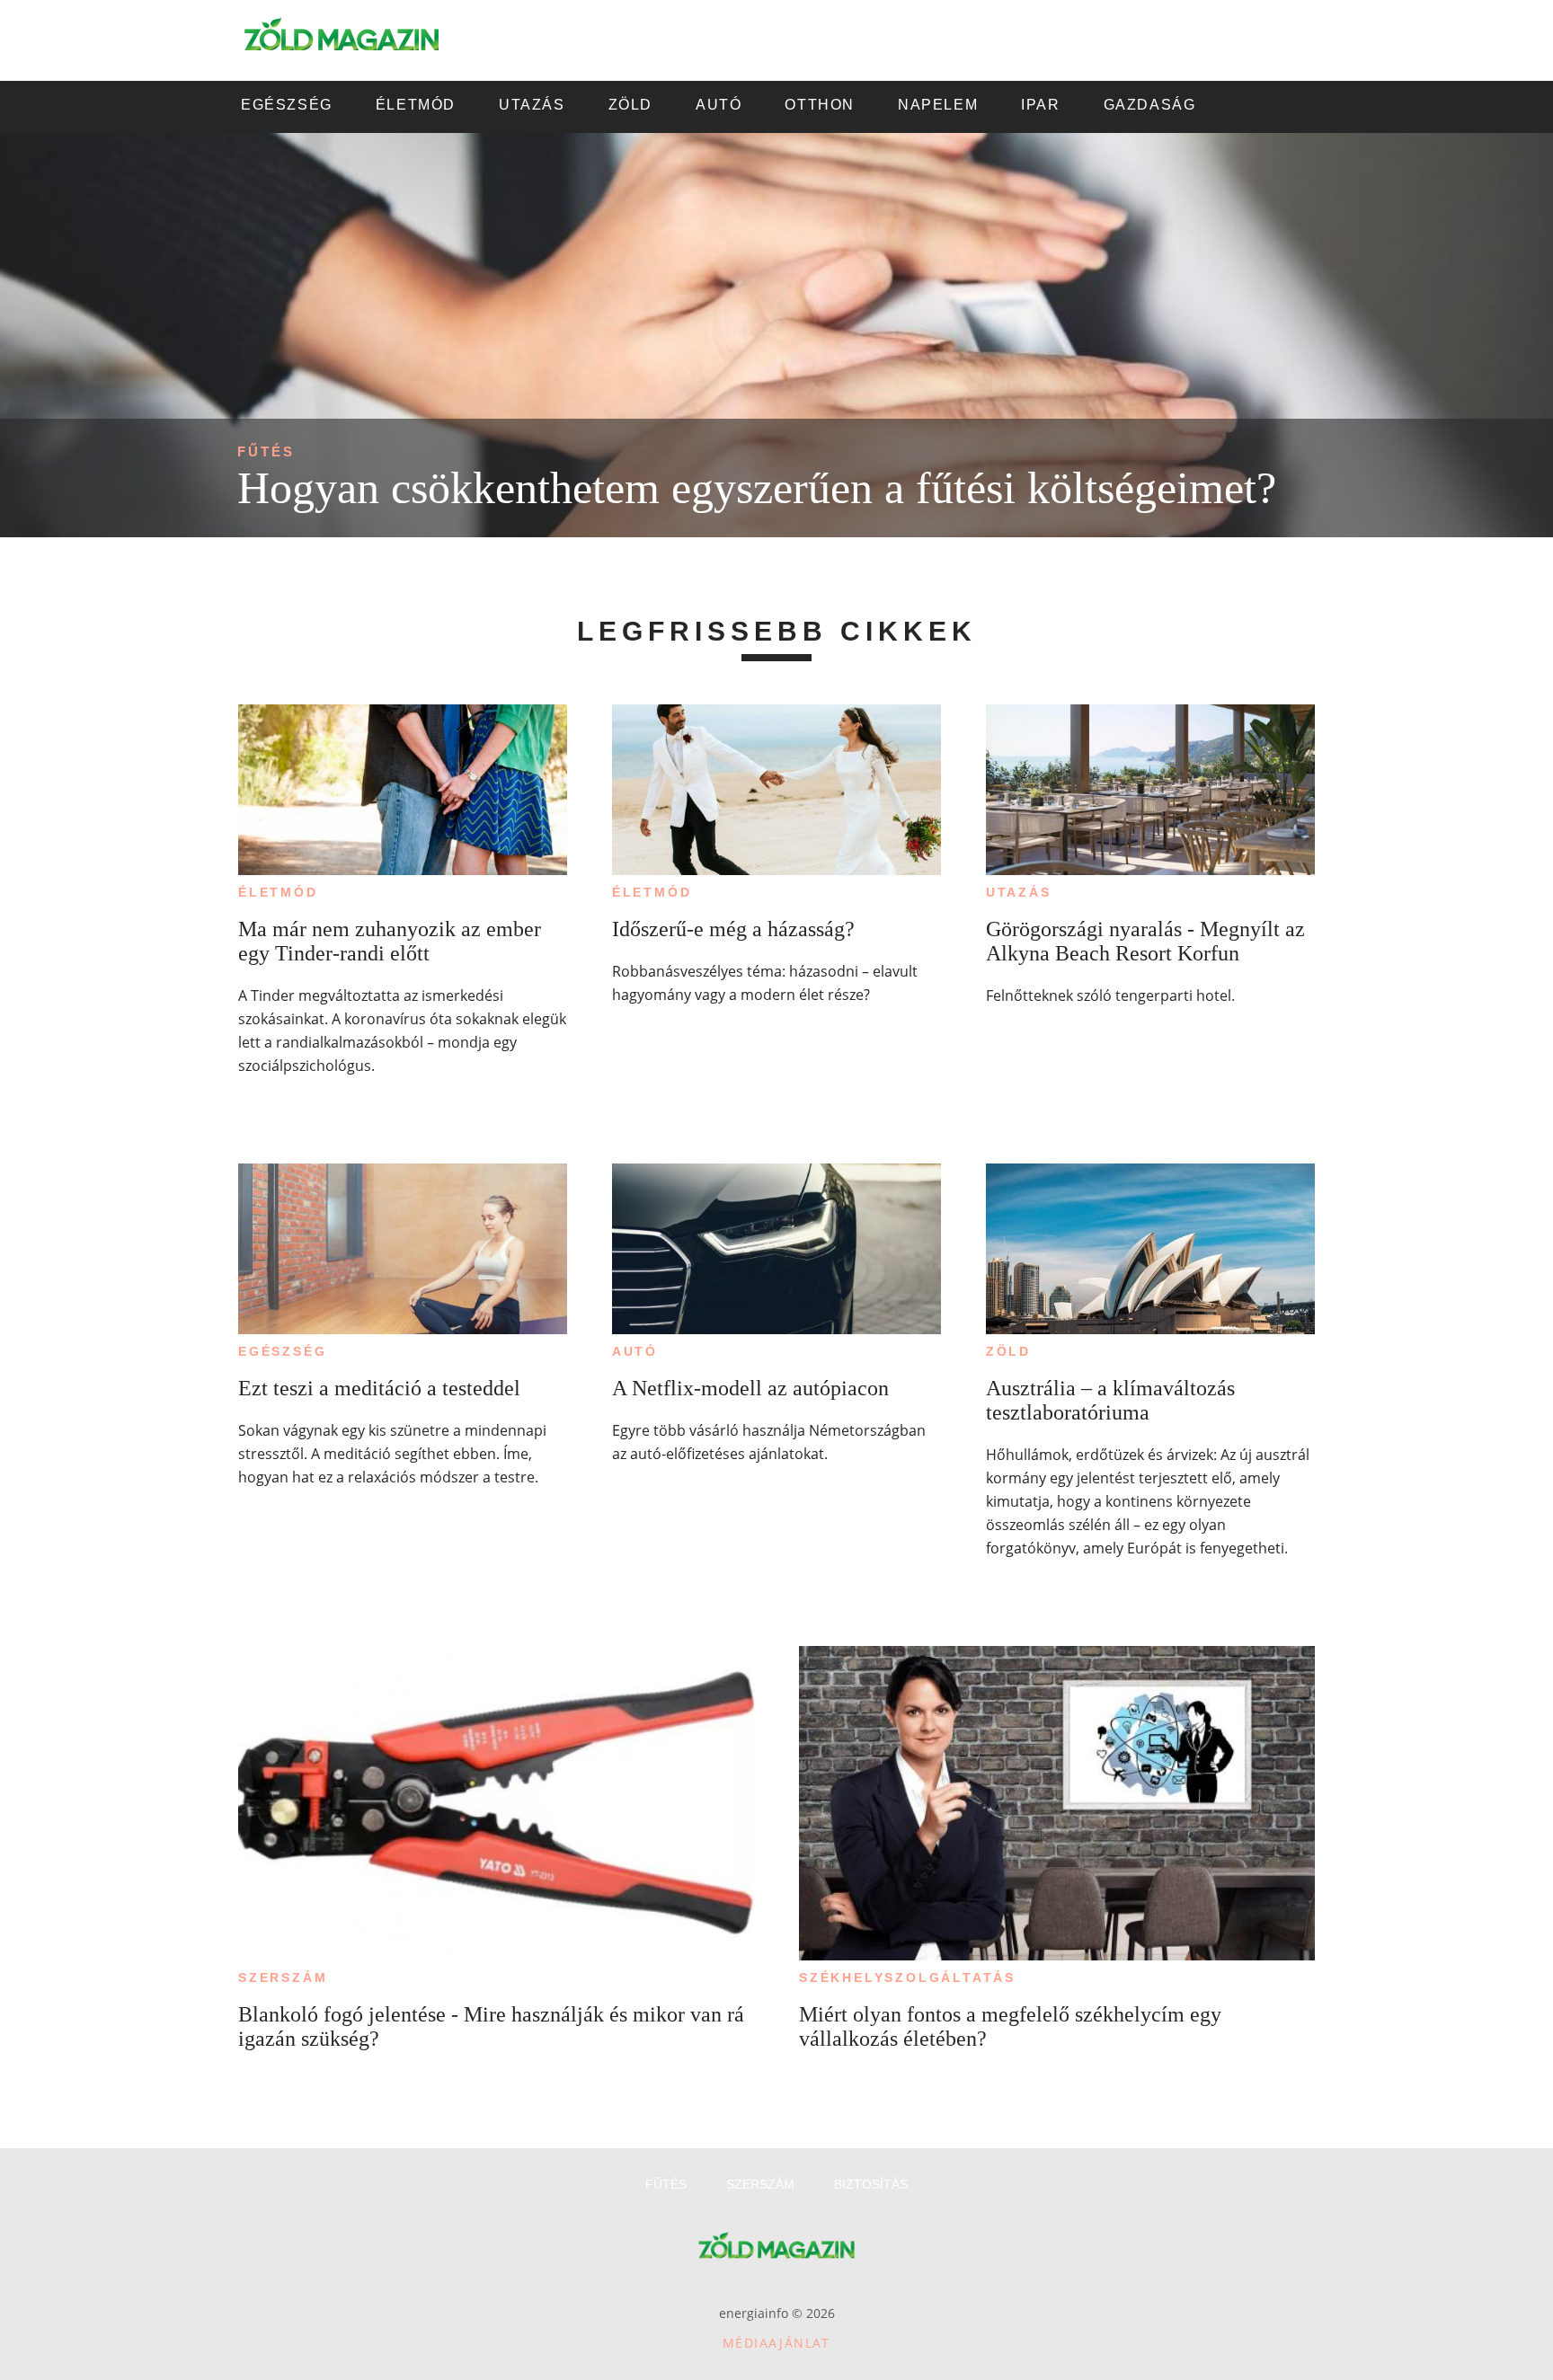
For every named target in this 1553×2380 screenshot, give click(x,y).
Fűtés (266, 451)
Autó (635, 1351)
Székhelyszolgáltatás (907, 1977)
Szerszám (283, 1977)
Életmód (278, 892)
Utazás (1019, 892)
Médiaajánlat (776, 2343)
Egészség (282, 1351)
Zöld (1008, 1351)
